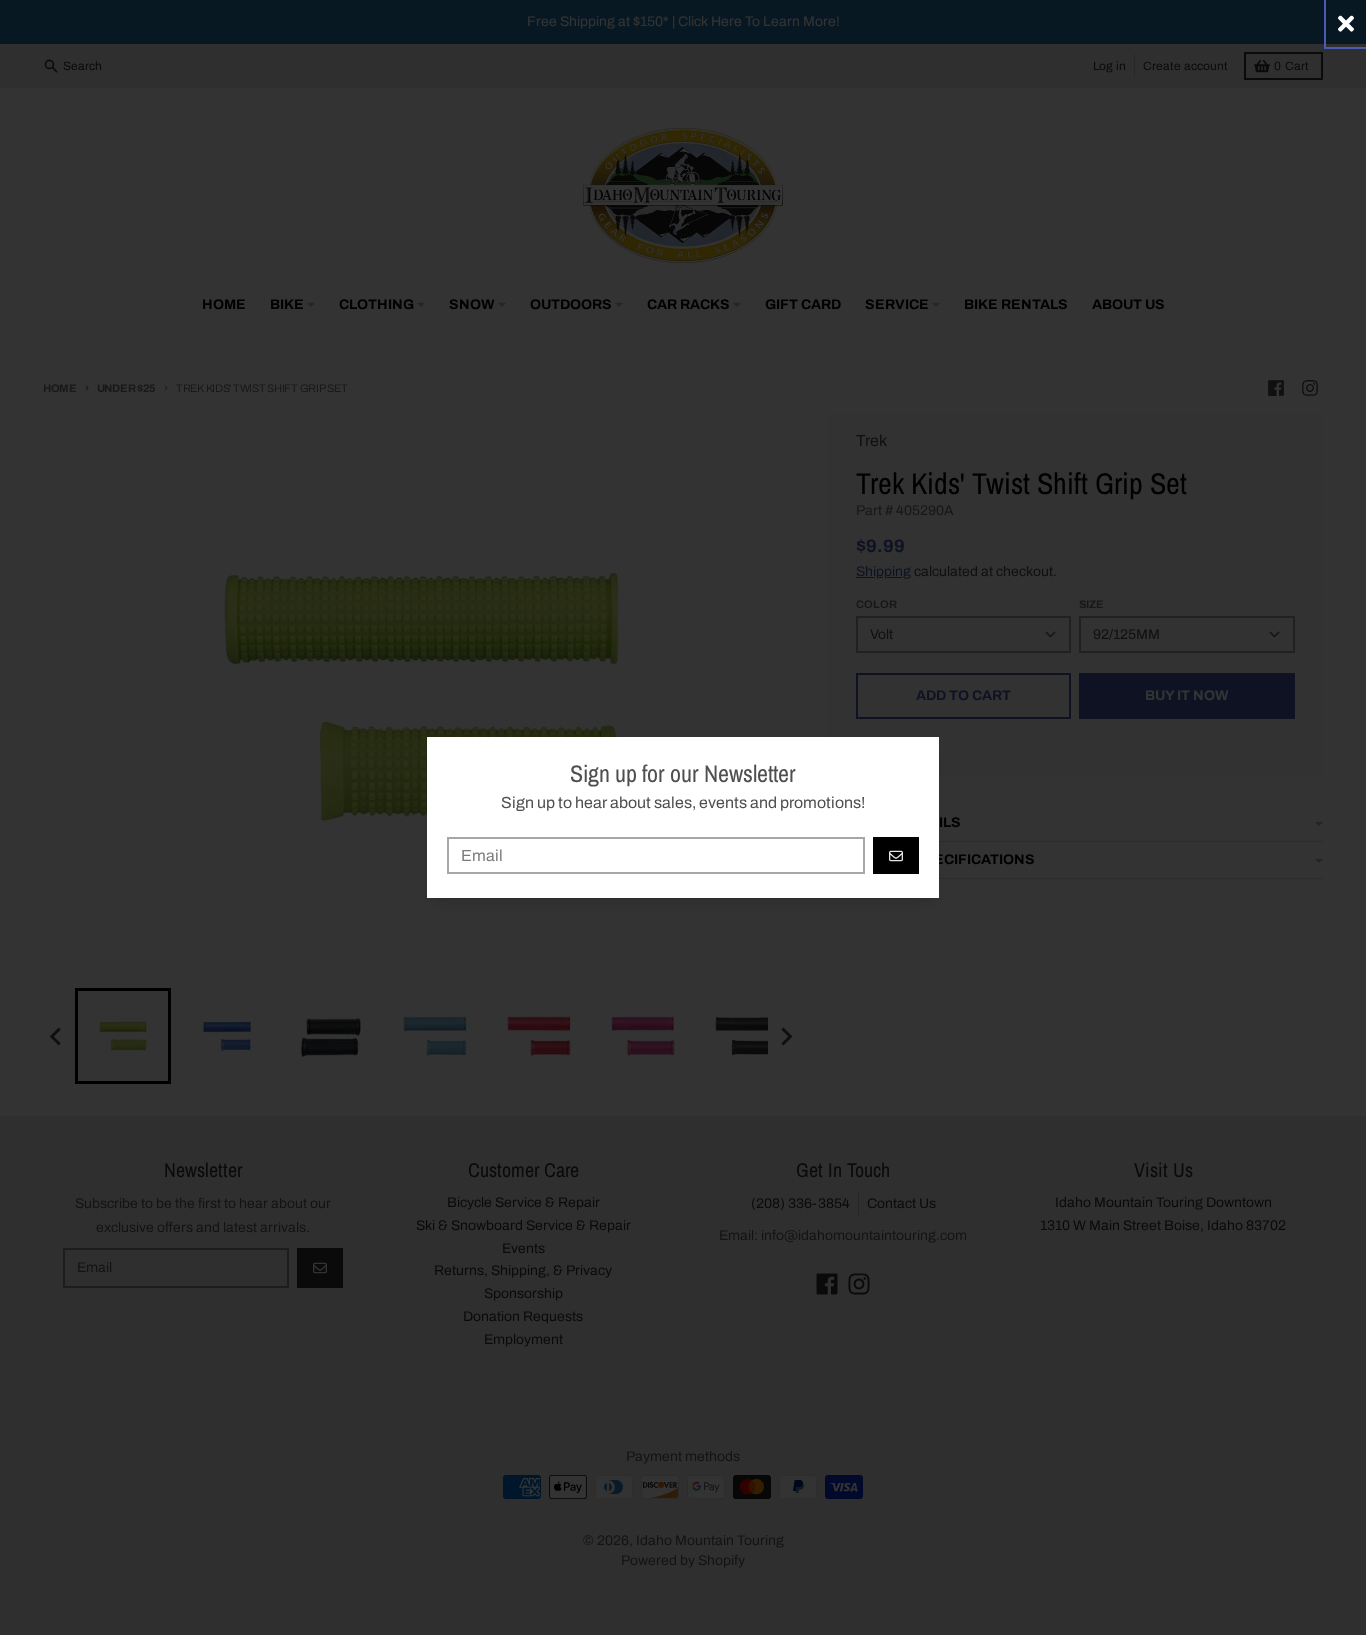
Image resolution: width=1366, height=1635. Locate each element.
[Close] (1346, 23)
